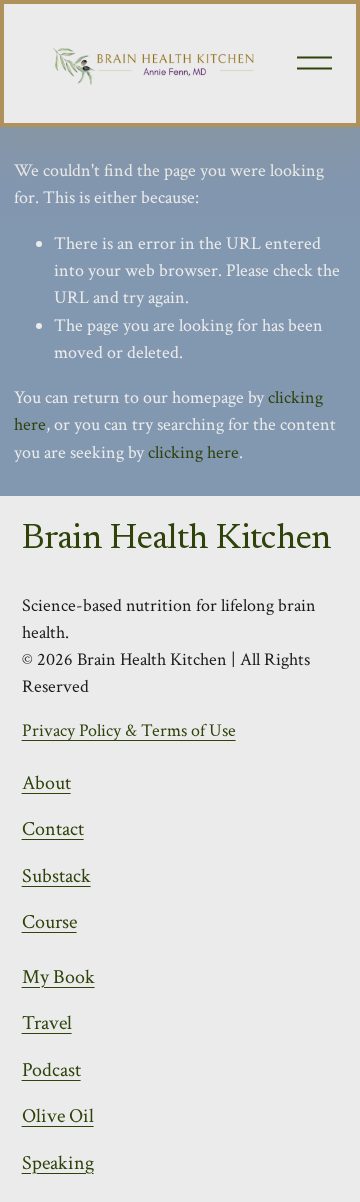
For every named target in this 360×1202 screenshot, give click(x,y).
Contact (53, 829)
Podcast (51, 1070)
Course (49, 922)
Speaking (58, 1163)
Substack (56, 876)
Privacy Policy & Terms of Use (129, 730)
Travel (47, 1023)
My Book (58, 977)
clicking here (193, 452)
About (46, 783)
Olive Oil (58, 1116)
